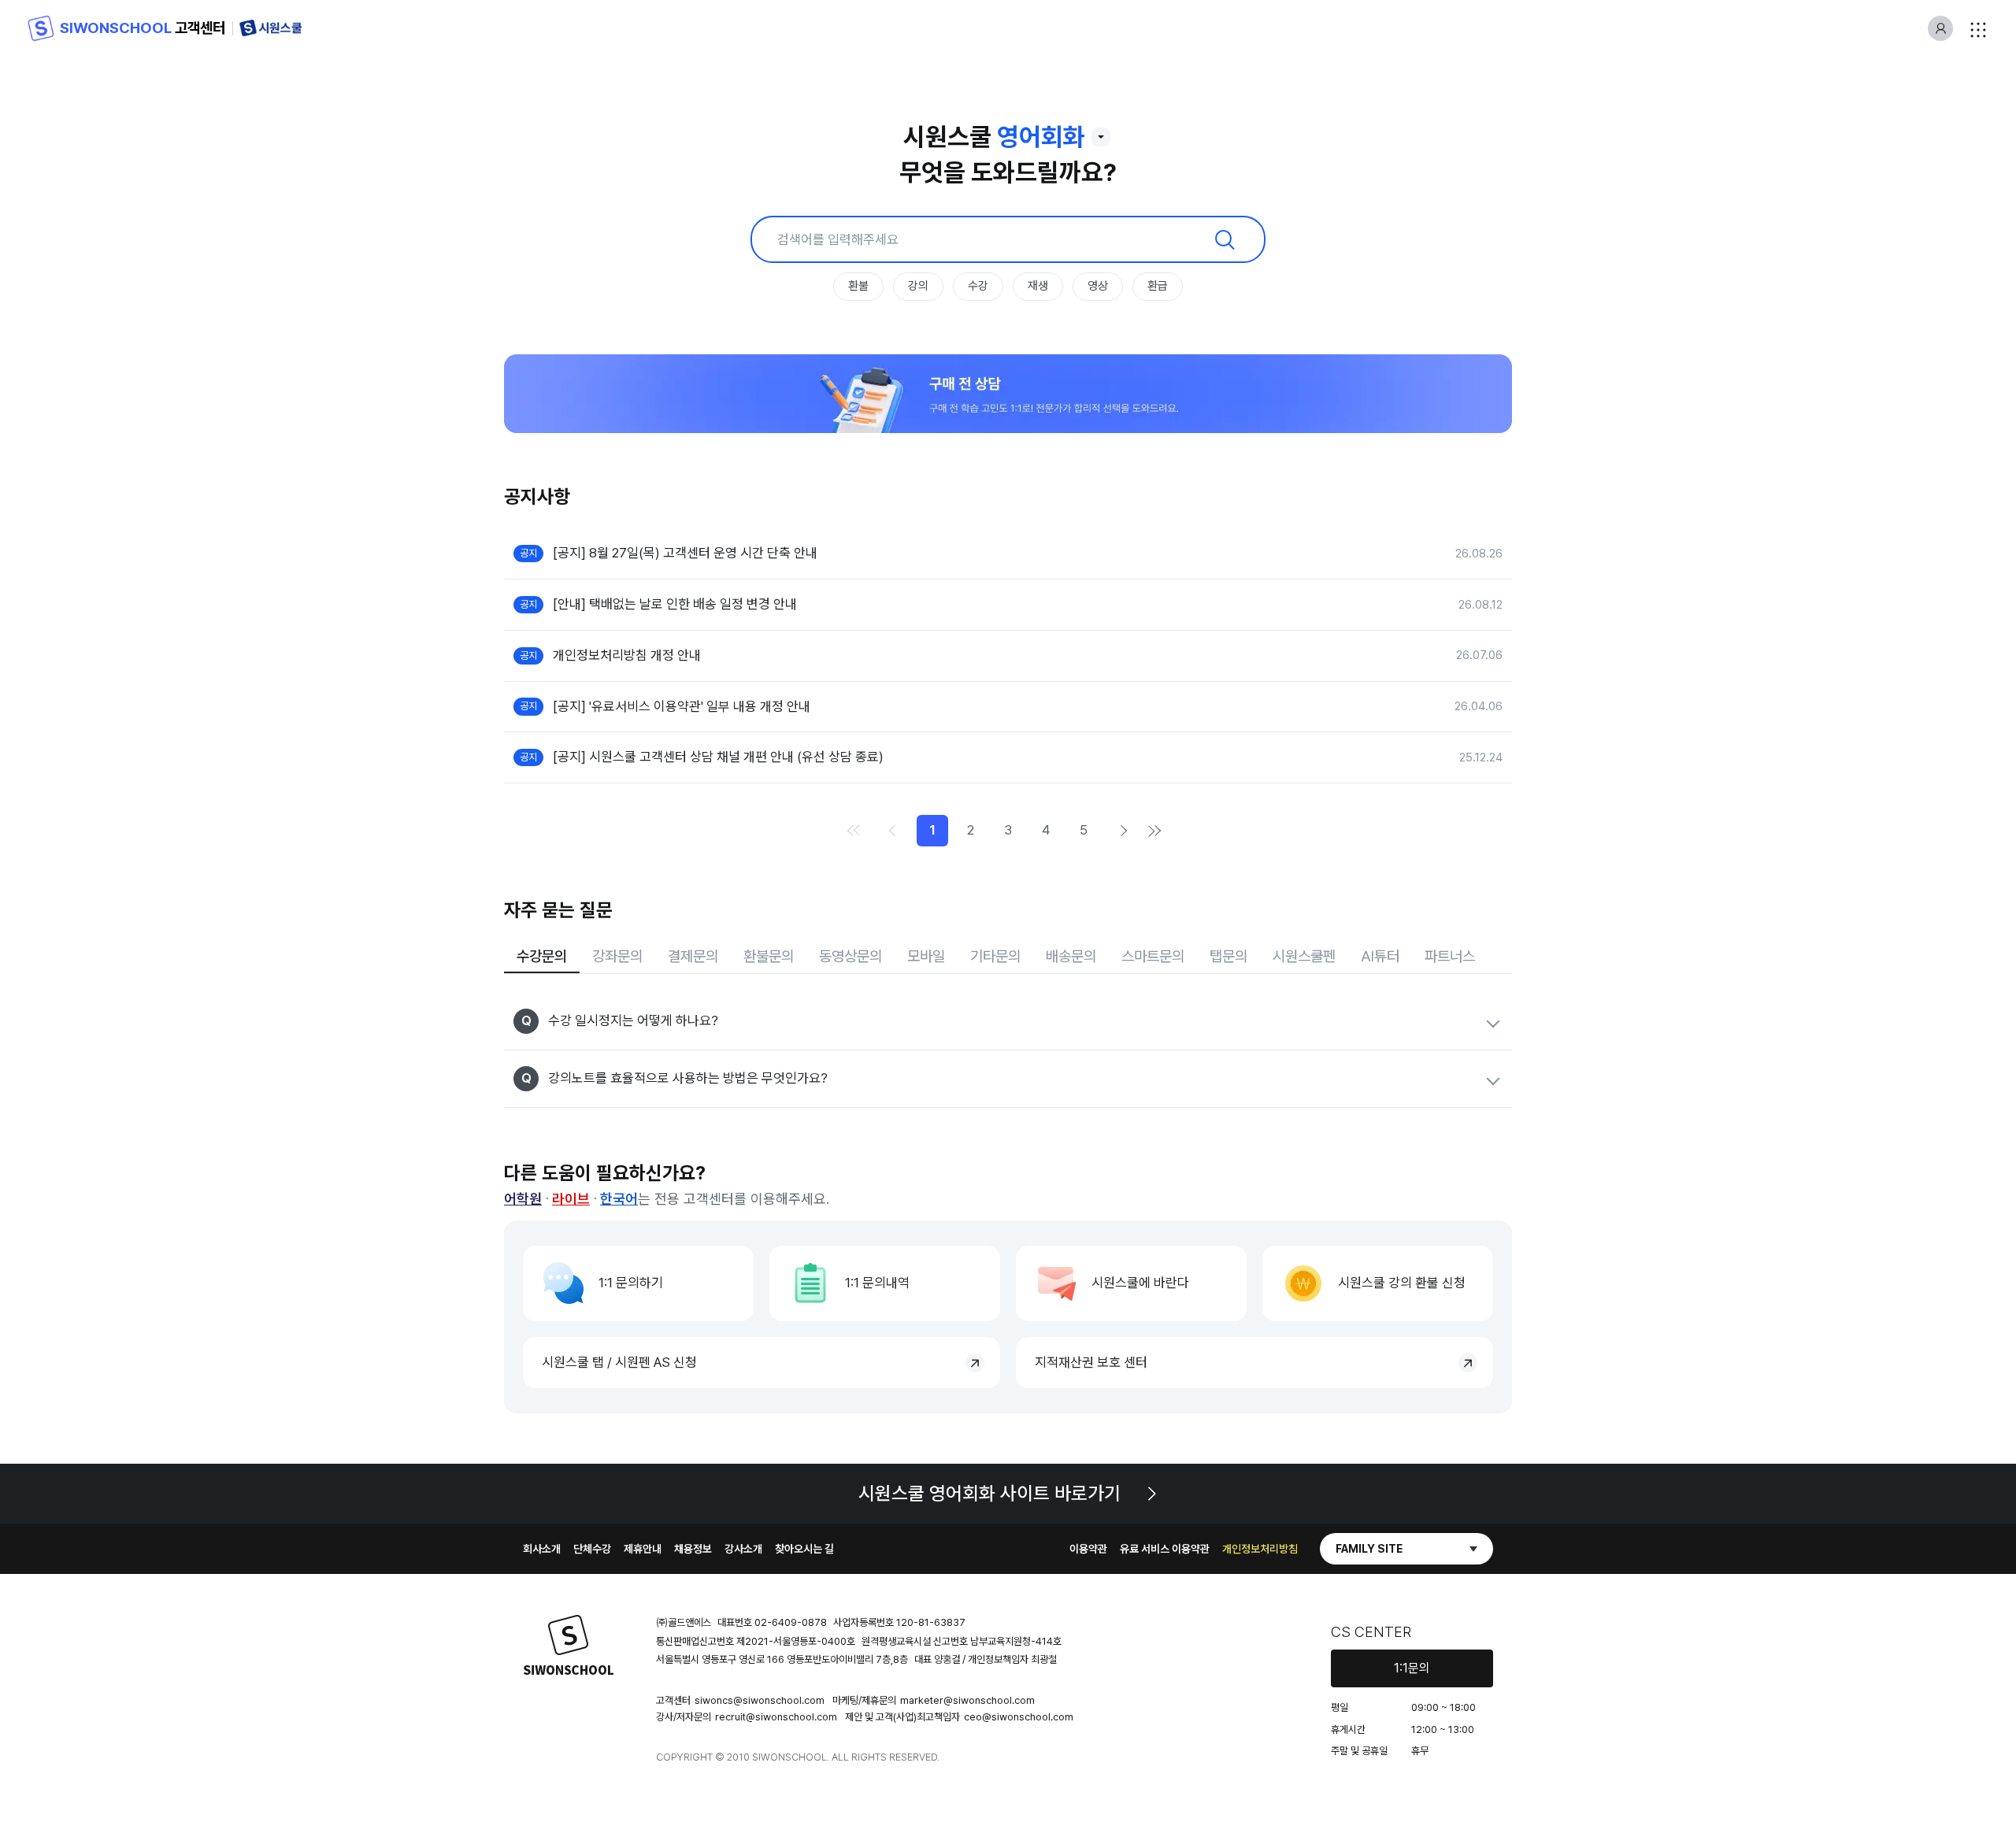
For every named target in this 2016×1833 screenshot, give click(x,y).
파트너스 (1450, 956)
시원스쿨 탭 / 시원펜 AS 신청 (619, 1362)
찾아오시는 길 (804, 1549)
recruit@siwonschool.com (776, 1717)
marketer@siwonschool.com (967, 1700)
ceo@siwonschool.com (1019, 1717)
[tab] (542, 958)
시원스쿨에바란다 (1140, 1283)
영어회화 (1041, 137)
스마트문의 (1153, 956)
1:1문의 (1412, 1668)
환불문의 (769, 956)
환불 (858, 286)
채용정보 (693, 1549)
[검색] (1225, 239)
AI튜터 (1380, 956)
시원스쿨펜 (1304, 956)
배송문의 (1071, 956)
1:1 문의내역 (877, 1283)
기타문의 (995, 956)
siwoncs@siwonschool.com (760, 1700)
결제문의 (693, 956)
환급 (1158, 286)
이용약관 (1088, 1549)
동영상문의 (850, 956)
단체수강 (592, 1549)
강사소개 (743, 1549)
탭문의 (1228, 956)
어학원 (523, 1199)
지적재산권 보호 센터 (1091, 1362)
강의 (918, 286)
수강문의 (542, 956)
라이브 (571, 1199)
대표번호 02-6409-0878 (772, 1622)
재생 (1038, 286)
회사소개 (542, 1549)
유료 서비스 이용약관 (1165, 1549)
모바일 (926, 956)
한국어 (619, 1199)
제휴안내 (643, 1549)
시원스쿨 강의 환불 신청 (1402, 1283)
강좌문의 (617, 956)
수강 (978, 286)
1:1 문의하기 (631, 1283)
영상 (1098, 286)
